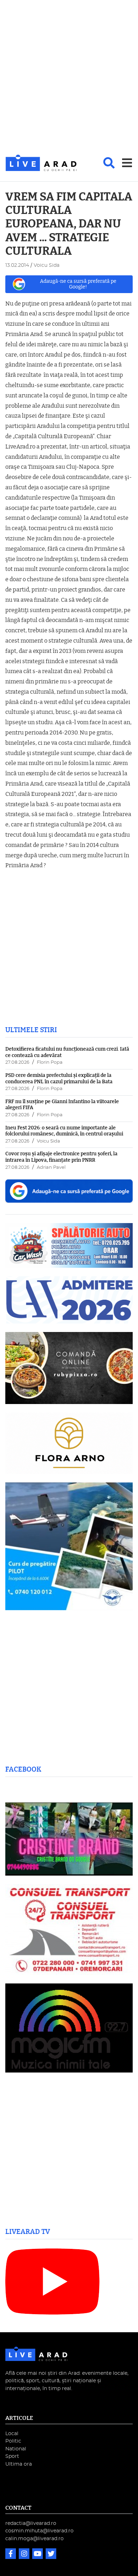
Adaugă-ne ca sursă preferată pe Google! (78, 284)
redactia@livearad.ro (31, 2523)
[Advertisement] (69, 78)
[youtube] (38, 2555)
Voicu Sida (48, 1141)
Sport (12, 2456)
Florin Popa (50, 1063)
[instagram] (25, 2555)
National (16, 2449)
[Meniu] (127, 163)
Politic (13, 2441)
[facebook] (11, 2555)
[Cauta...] (109, 163)
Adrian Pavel (51, 1168)
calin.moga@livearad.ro (34, 2539)
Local (12, 2434)
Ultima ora (19, 2464)
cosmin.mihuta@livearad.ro (39, 2531)
